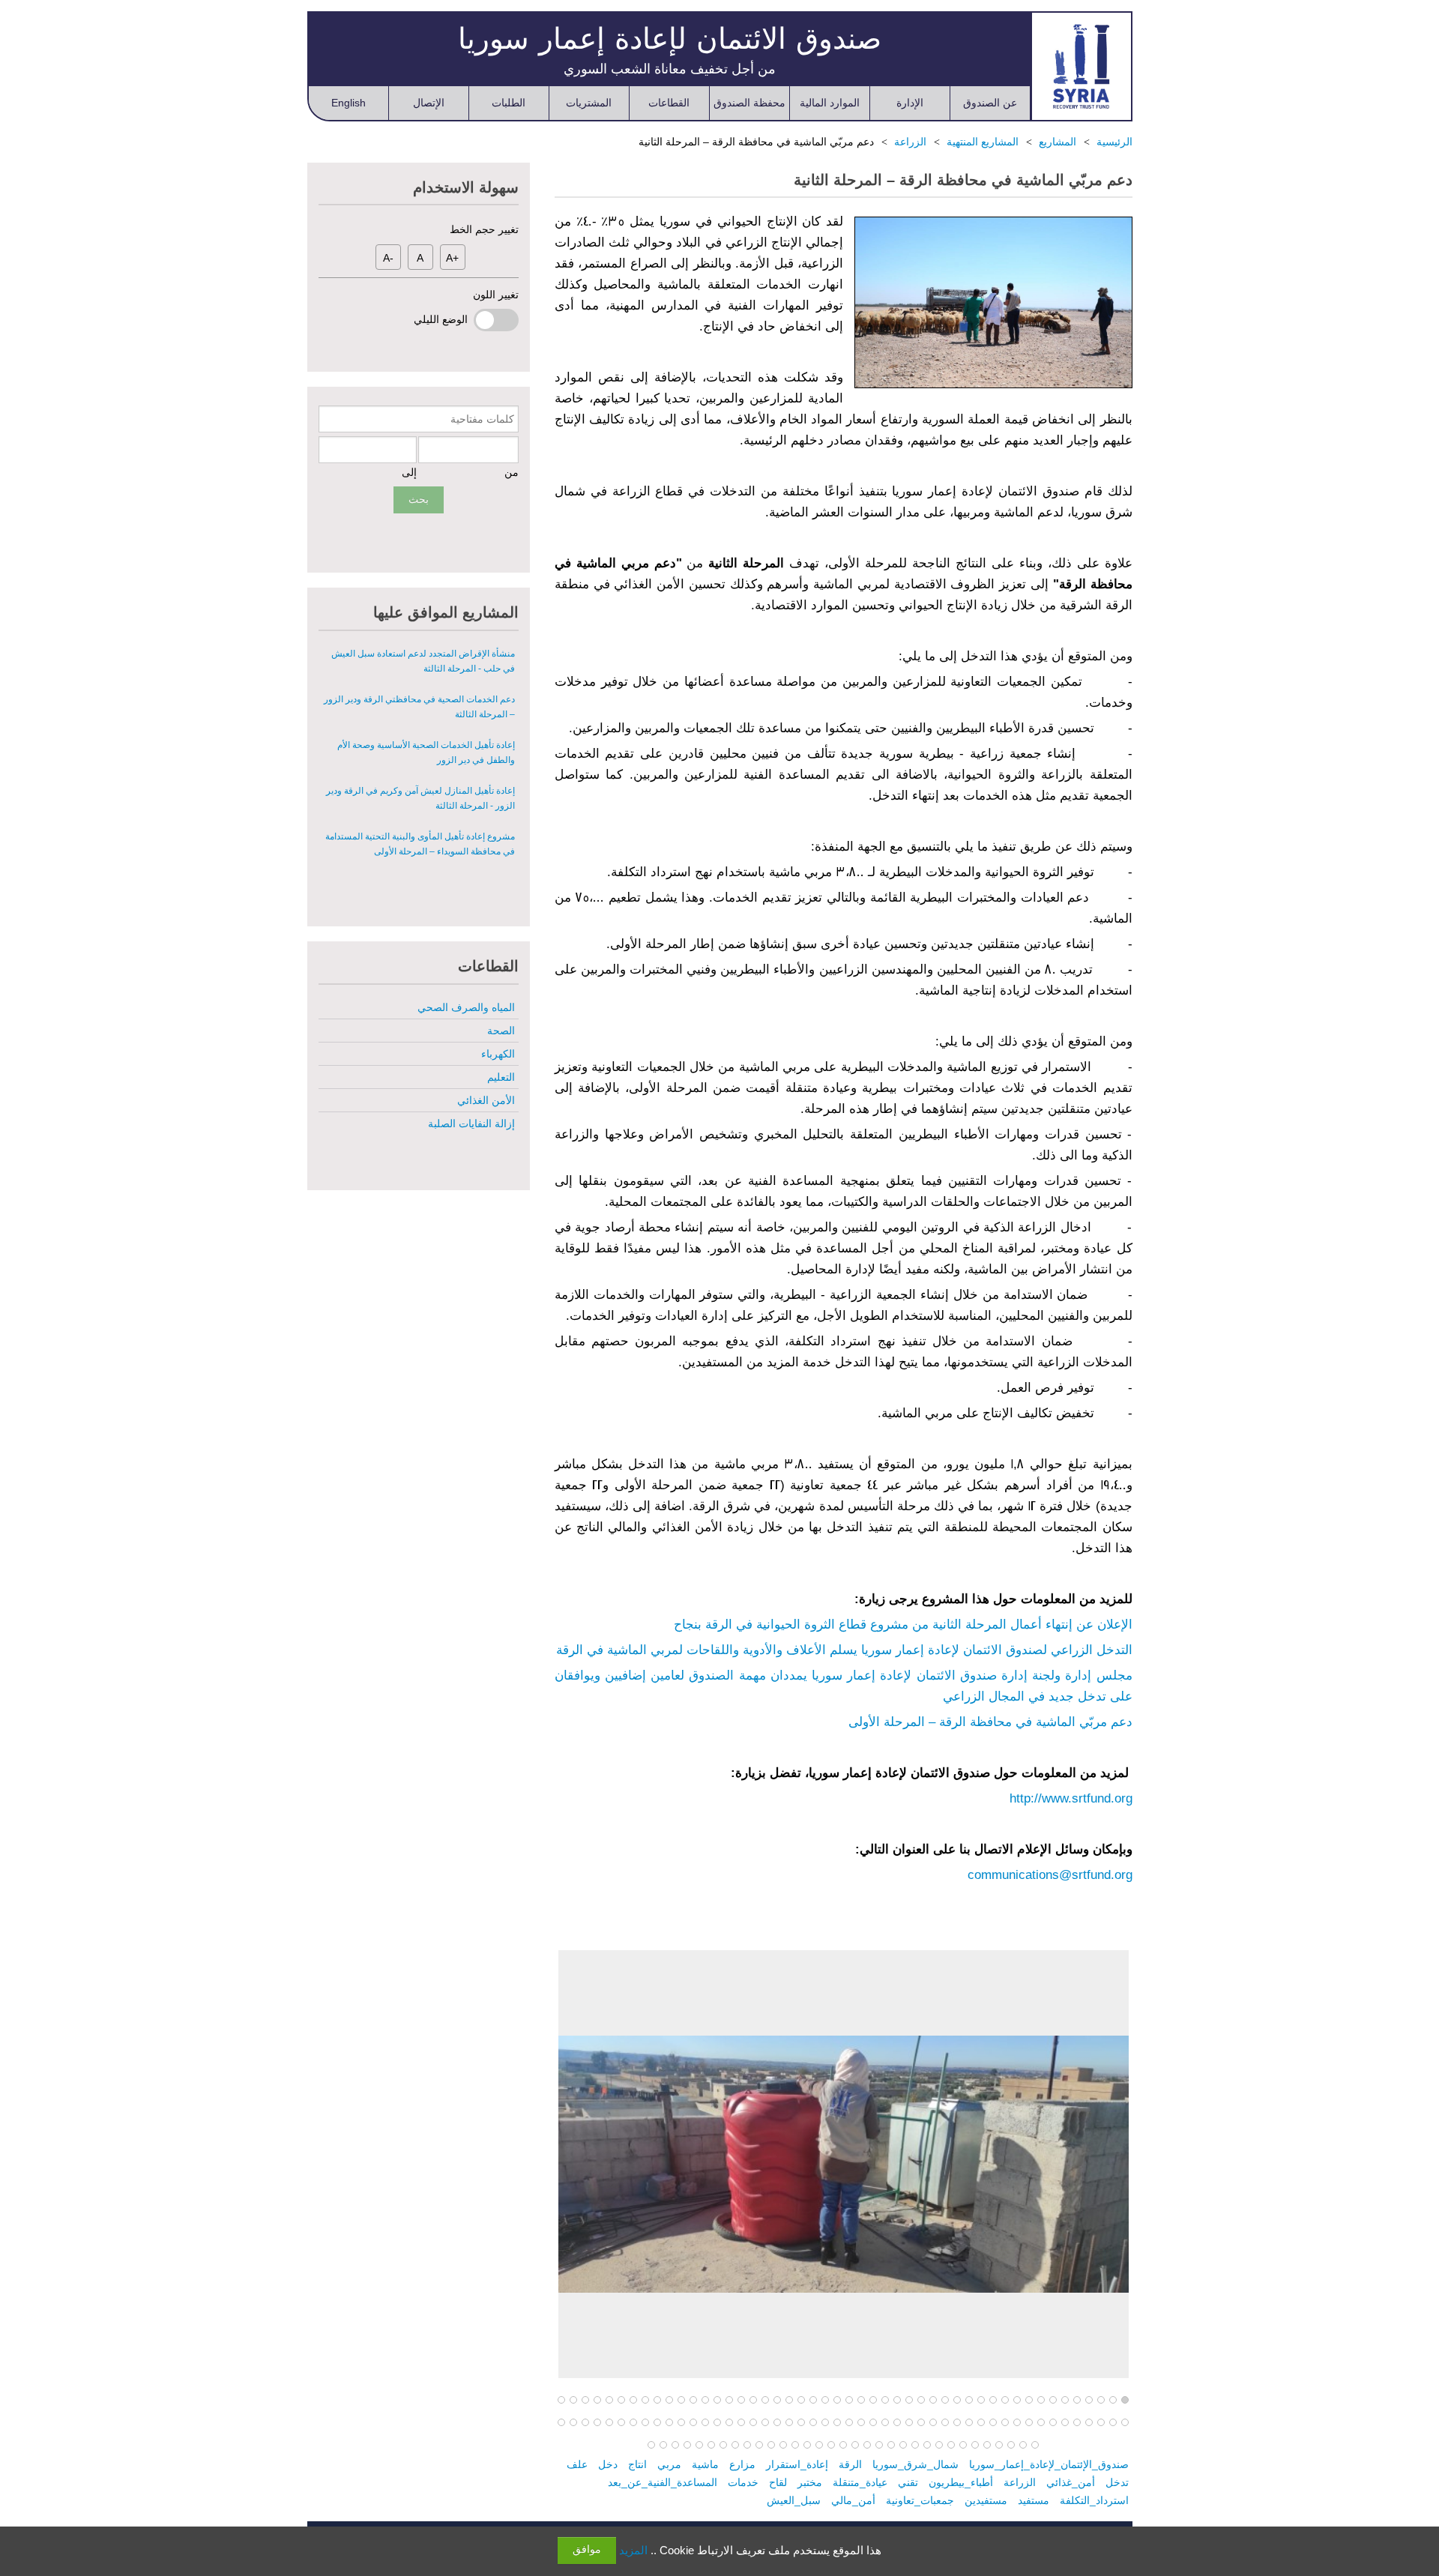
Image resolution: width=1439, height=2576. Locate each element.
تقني (908, 2482)
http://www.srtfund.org (1071, 1798)
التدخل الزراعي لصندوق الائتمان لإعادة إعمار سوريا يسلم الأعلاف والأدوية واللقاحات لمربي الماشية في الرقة (844, 1650)
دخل (608, 2464)
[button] (1125, 2401)
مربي (669, 2464)
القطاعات (669, 103)
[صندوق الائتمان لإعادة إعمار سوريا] (1081, 66)
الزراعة (1020, 2482)
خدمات (743, 2482)
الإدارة (910, 103)
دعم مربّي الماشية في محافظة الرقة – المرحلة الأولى (990, 1722)
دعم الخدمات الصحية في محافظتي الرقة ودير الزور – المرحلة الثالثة (419, 661)
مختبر (810, 2482)
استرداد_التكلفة (1094, 2500)
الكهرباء (498, 1054)
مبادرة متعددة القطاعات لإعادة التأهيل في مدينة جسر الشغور (427, 844)
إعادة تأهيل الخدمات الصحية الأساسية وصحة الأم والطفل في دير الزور (426, 707)
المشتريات (589, 103)
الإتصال (429, 103)
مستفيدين (986, 2500)
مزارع (742, 2464)
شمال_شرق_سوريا (915, 2464)
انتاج (637, 2464)
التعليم (501, 1077)
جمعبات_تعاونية (920, 2500)
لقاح (778, 2482)
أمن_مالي (853, 2500)
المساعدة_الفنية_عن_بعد (663, 2482)
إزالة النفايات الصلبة (471, 1123)
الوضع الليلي (444, 319)
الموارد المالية (830, 103)
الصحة (501, 1031)
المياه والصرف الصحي (466, 1007)
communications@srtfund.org (1050, 1875)
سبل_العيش (794, 2500)
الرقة (850, 2464)
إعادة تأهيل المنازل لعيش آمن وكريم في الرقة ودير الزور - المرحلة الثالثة (420, 752)
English (349, 103)
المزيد (633, 2550)
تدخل (1117, 2482)
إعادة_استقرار (797, 2464)
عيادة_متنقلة (860, 2482)
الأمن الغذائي (486, 1100)
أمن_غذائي (1071, 2482)
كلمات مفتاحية (482, 419)
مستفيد (1034, 2500)
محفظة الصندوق (749, 103)
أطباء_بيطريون (961, 2482)
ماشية (705, 2464)
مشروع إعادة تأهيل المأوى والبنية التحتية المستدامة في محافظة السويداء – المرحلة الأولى (420, 798)
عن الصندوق (990, 103)
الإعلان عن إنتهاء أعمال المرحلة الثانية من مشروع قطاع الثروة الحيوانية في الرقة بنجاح (903, 1625)
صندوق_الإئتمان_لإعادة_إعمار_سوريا (1049, 2464)
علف (577, 2464)
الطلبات (509, 103)
